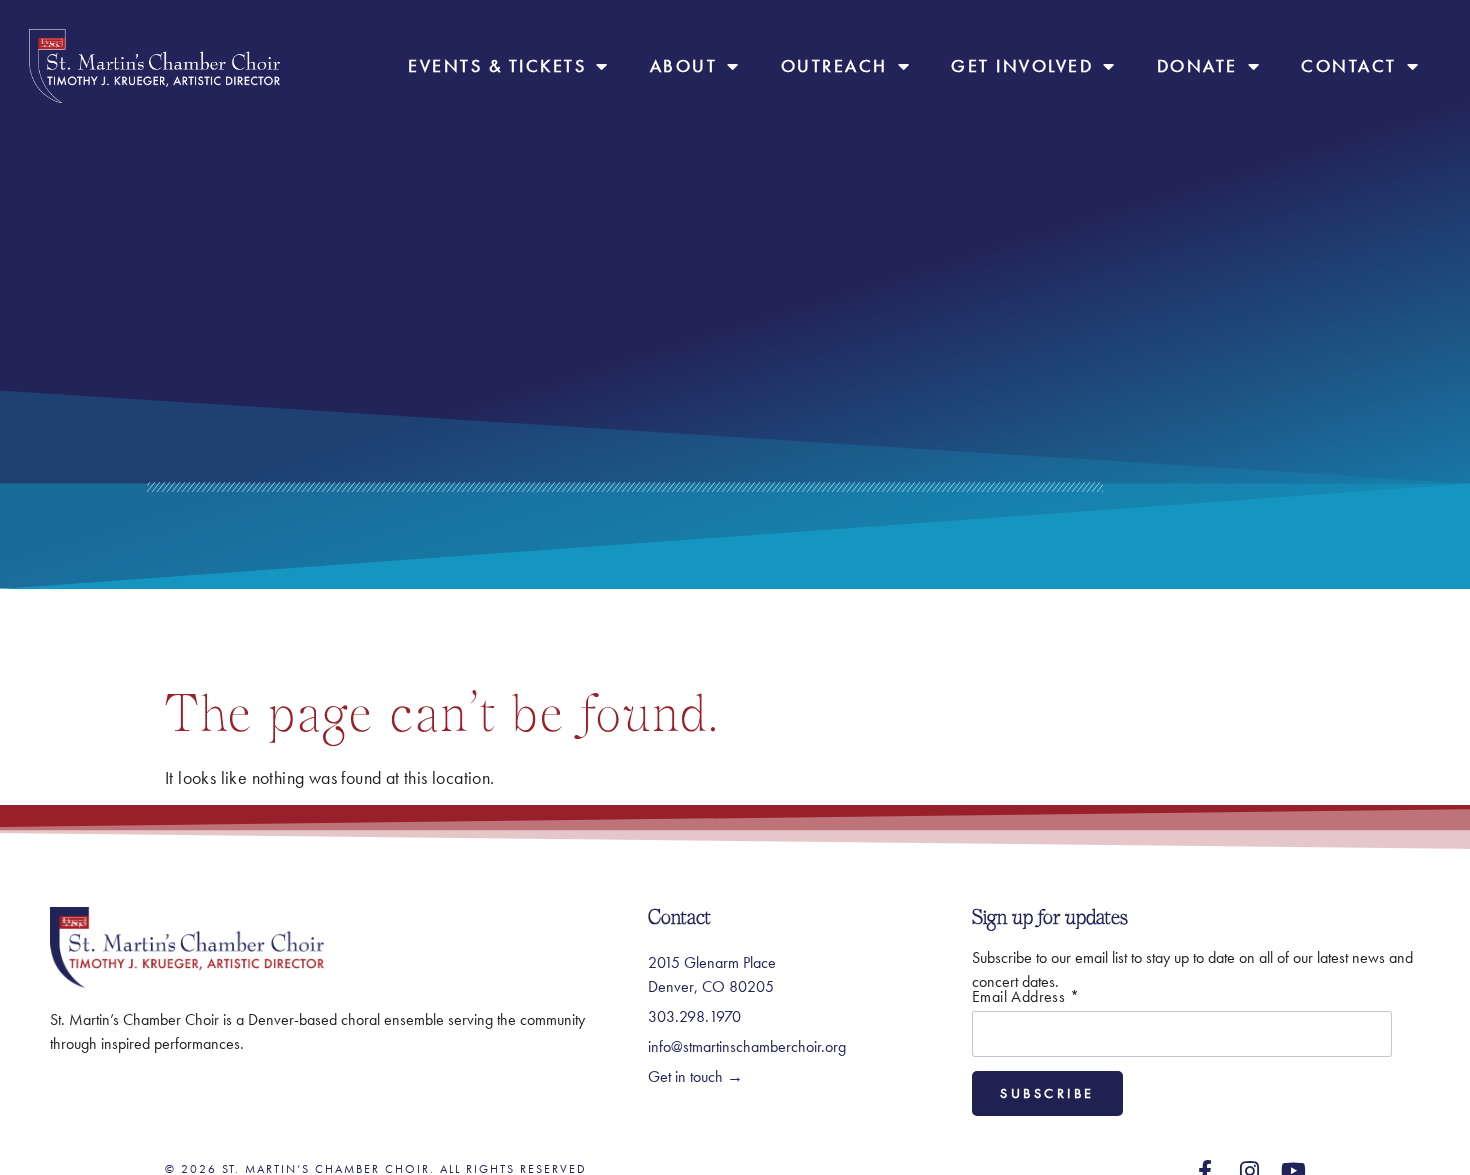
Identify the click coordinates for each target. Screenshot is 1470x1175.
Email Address (1025, 997)
